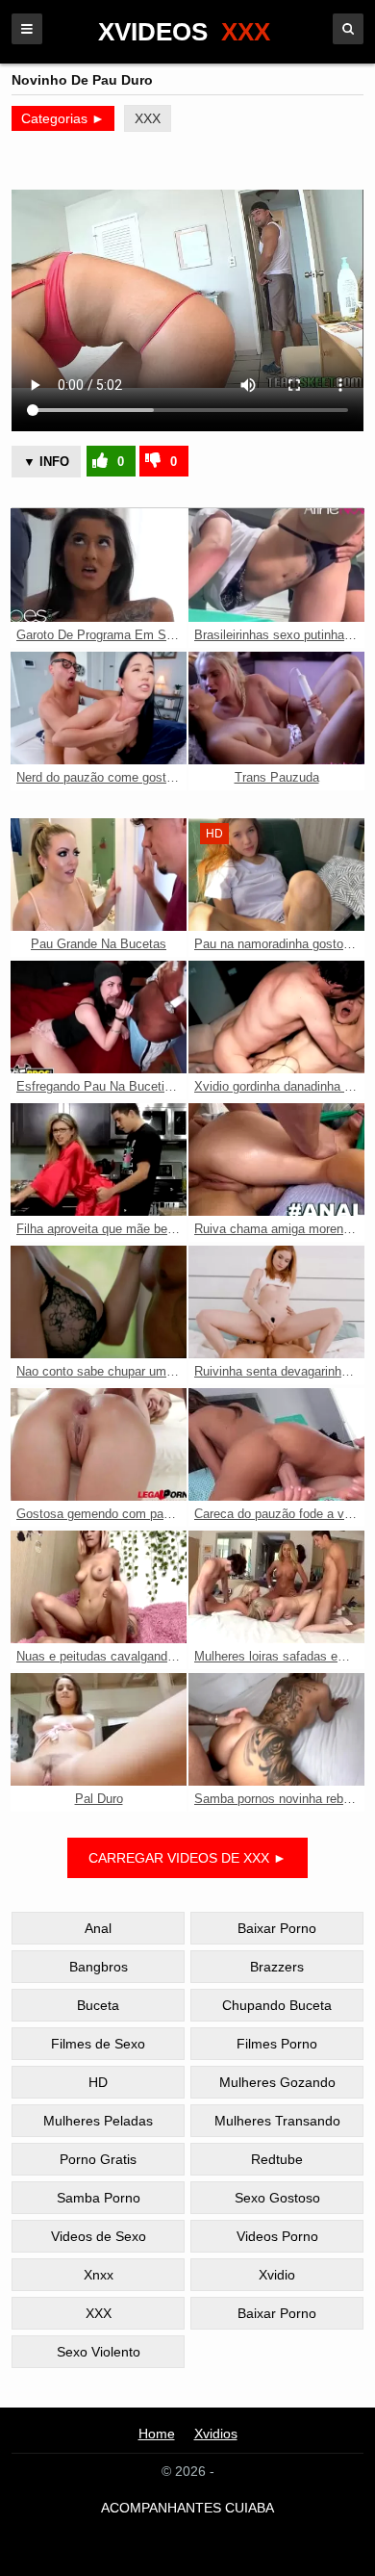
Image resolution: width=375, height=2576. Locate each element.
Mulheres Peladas (98, 2121)
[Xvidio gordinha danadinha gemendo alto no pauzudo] (276, 1017)
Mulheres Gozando (277, 2082)
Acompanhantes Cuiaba (187, 2508)
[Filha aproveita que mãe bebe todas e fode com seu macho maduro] (99, 1159)
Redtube (277, 2159)
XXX (148, 118)
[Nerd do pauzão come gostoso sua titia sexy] (99, 708)
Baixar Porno (277, 1928)
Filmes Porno (277, 2044)
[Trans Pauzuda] (276, 708)
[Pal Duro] (99, 1729)
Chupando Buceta (277, 2005)
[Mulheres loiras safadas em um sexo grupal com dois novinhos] (276, 1587)
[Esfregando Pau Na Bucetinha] (99, 1017)
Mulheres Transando (277, 2121)
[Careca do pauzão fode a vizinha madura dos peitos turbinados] (276, 1444)
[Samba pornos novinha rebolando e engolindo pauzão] (276, 1729)
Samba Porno (99, 2198)
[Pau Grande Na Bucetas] (99, 875)
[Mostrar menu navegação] (27, 29)
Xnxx (99, 2275)
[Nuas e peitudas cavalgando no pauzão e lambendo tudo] (99, 1587)
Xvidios (216, 2434)
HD (98, 2082)
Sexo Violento (99, 2352)
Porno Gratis (98, 2159)
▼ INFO (46, 462)
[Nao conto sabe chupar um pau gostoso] (99, 1302)
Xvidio (277, 2275)
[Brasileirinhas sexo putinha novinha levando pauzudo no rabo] (276, 565)
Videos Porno (277, 2236)
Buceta (98, 2005)
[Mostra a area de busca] (348, 29)
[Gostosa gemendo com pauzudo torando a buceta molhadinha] (99, 1444)
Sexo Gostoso (277, 2198)
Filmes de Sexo (98, 2044)
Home (157, 2434)
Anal (98, 1928)
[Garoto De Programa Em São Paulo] (99, 565)
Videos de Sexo (99, 2236)
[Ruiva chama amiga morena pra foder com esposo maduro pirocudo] (276, 1159)
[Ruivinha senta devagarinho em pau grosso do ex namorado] (276, 1302)
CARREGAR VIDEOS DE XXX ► (187, 1858)
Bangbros (99, 1967)
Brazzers (277, 1967)
